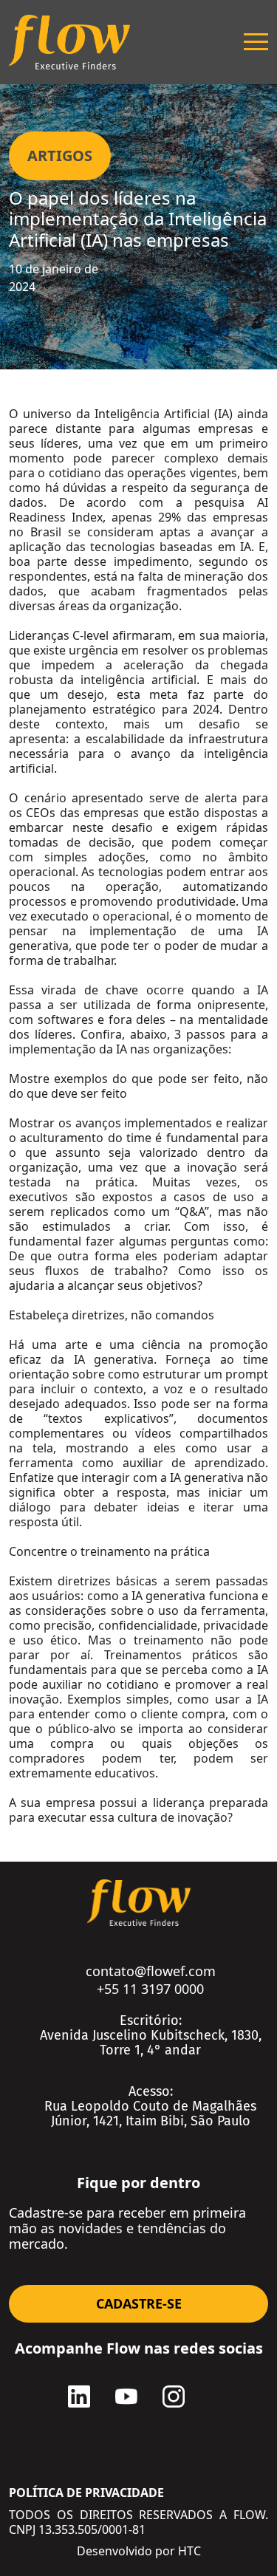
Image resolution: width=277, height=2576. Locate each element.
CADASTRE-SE (139, 2303)
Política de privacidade (86, 2493)
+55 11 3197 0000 (150, 1989)
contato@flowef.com (151, 1971)
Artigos (60, 156)
